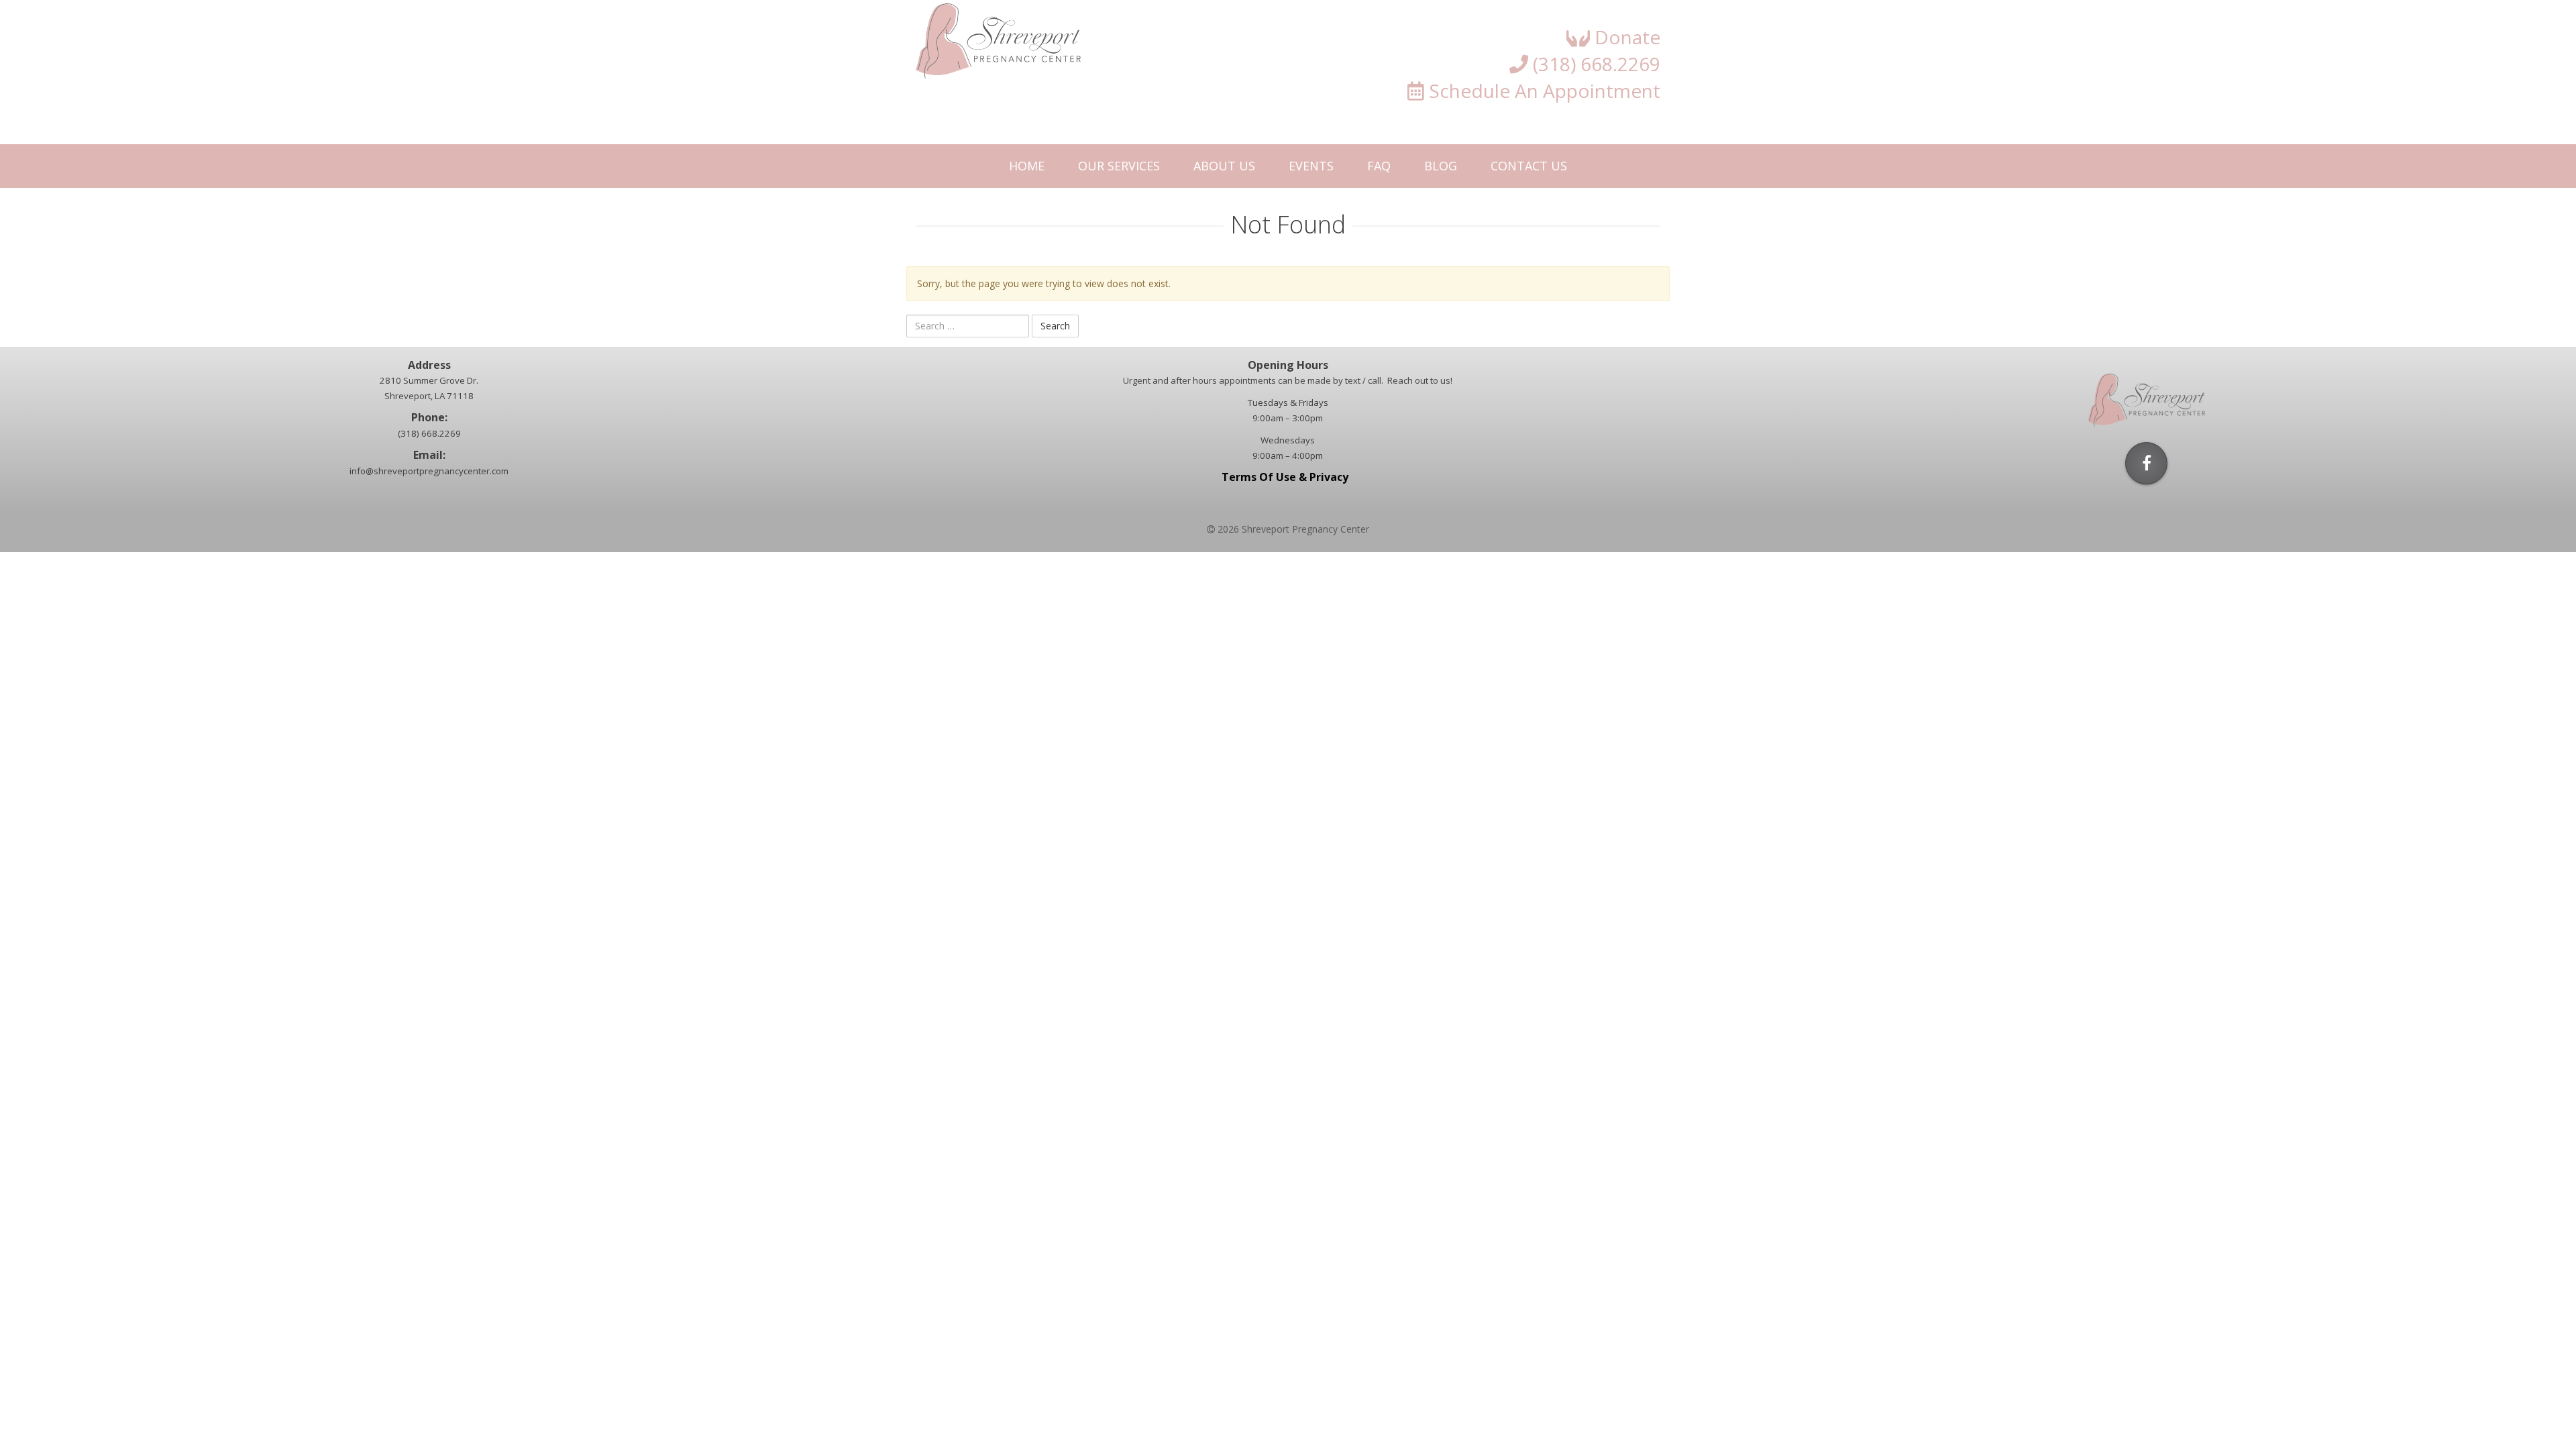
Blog (1441, 166)
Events (1311, 166)
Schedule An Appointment (1542, 91)
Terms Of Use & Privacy (1288, 477)
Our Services (1119, 166)
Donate (1625, 37)
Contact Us (1529, 166)
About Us (1224, 166)
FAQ (1379, 166)
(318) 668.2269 (1594, 64)
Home (1027, 166)
